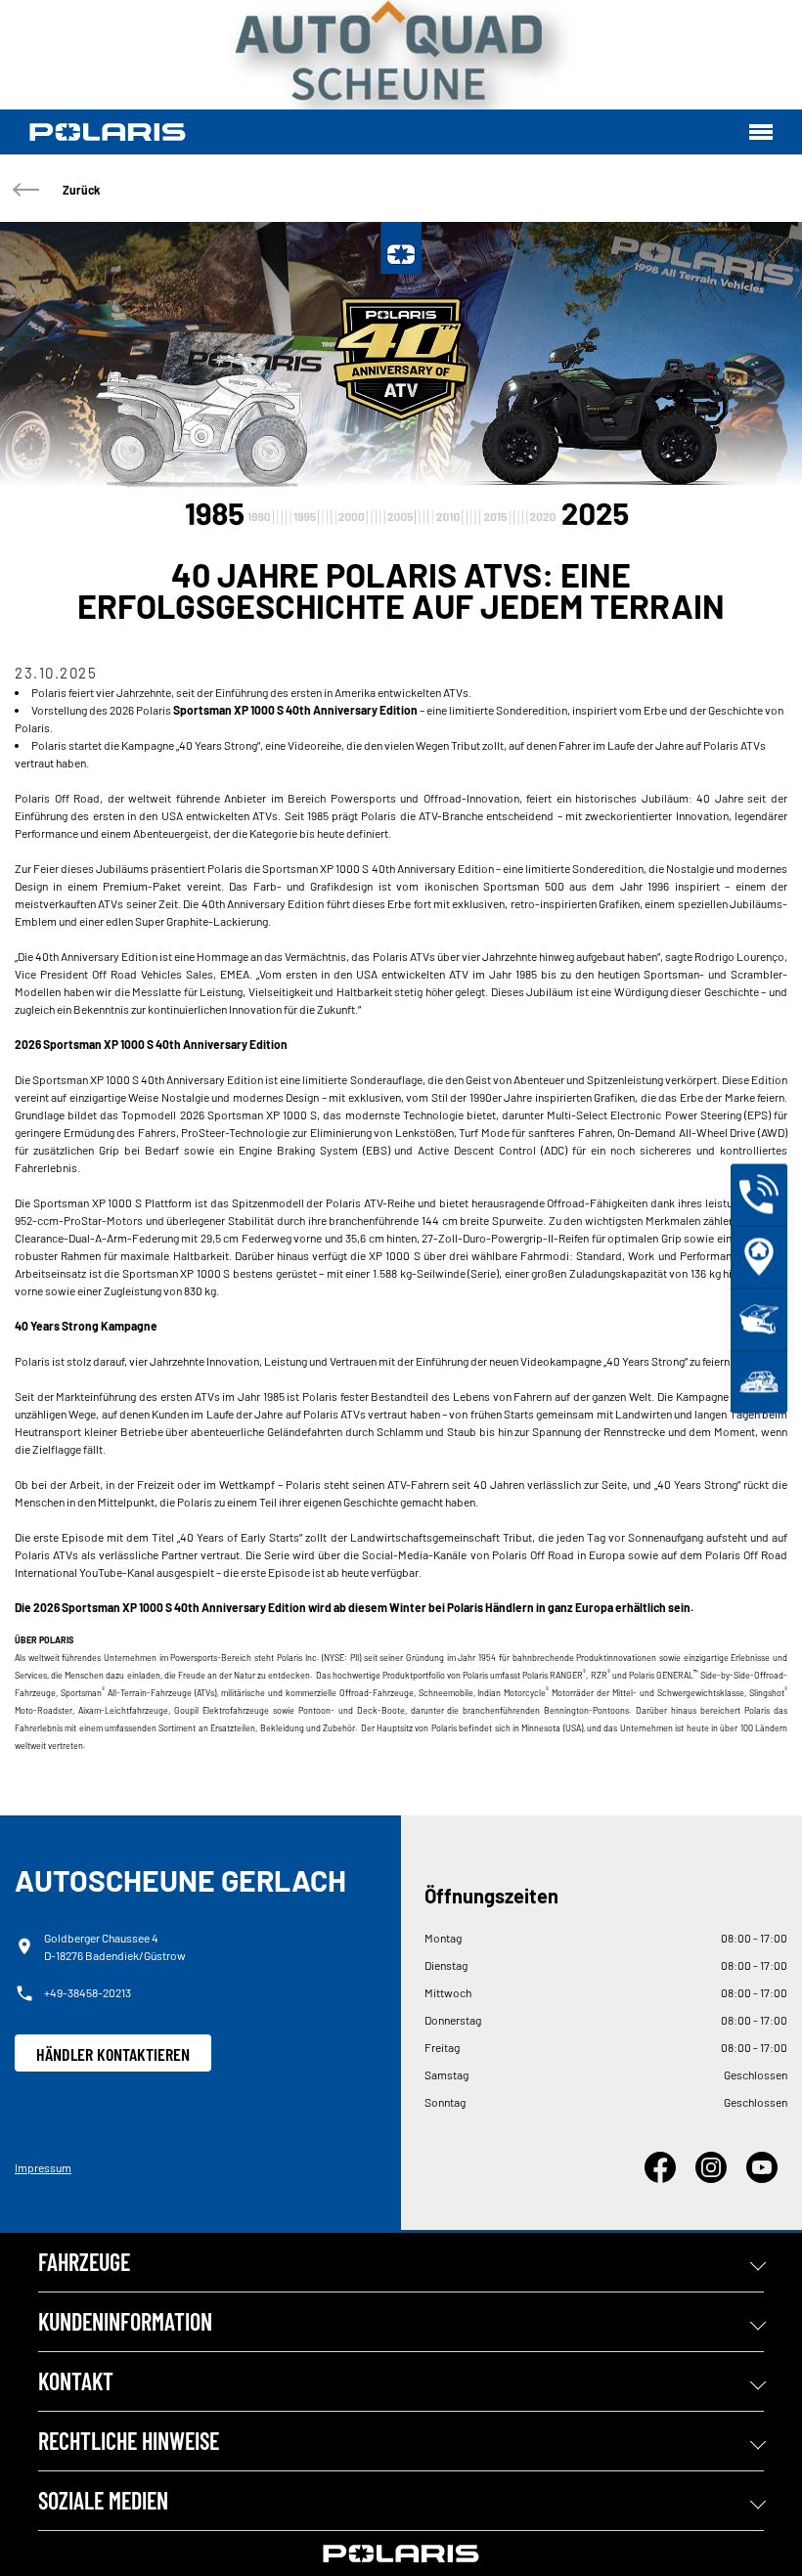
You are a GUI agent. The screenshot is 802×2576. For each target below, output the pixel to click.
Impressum (43, 2167)
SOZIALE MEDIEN (103, 2500)
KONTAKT (76, 2381)
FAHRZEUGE (84, 2262)
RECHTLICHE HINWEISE (129, 2441)
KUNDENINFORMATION (125, 2321)
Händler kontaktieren (113, 2054)
